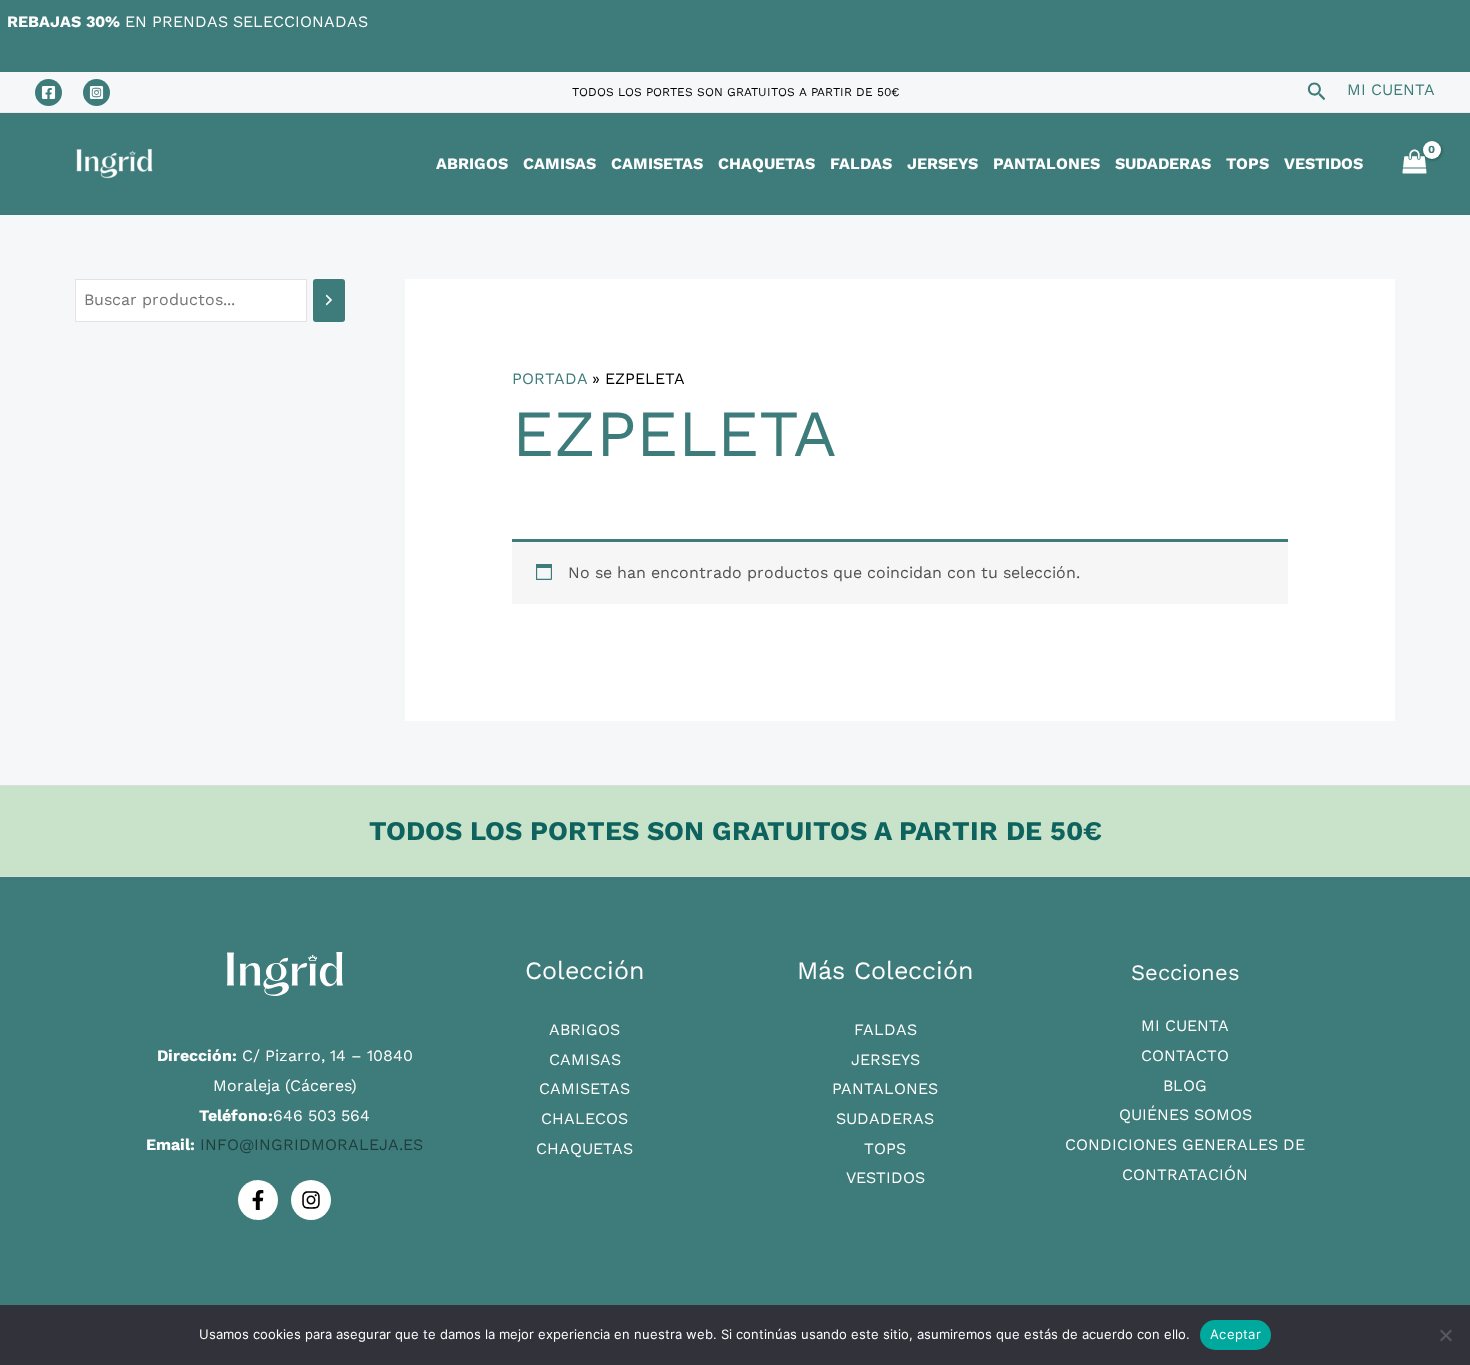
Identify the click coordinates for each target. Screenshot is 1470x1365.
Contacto (1185, 1055)
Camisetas (584, 1088)
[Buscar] (329, 300)
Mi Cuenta (1185, 1025)
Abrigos (584, 1029)
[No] (1445, 1335)
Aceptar (1235, 1334)
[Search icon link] (1317, 94)
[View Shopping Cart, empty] (1414, 164)
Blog (1185, 1085)
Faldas (885, 1029)
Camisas (585, 1059)
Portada (549, 378)
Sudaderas (885, 1118)
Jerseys (885, 1059)
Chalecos (584, 1118)
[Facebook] (48, 92)
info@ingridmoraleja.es (311, 1144)
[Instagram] (96, 92)
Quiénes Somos (1185, 1114)
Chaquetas (584, 1148)
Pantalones (885, 1088)
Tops (885, 1148)
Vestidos (885, 1177)
